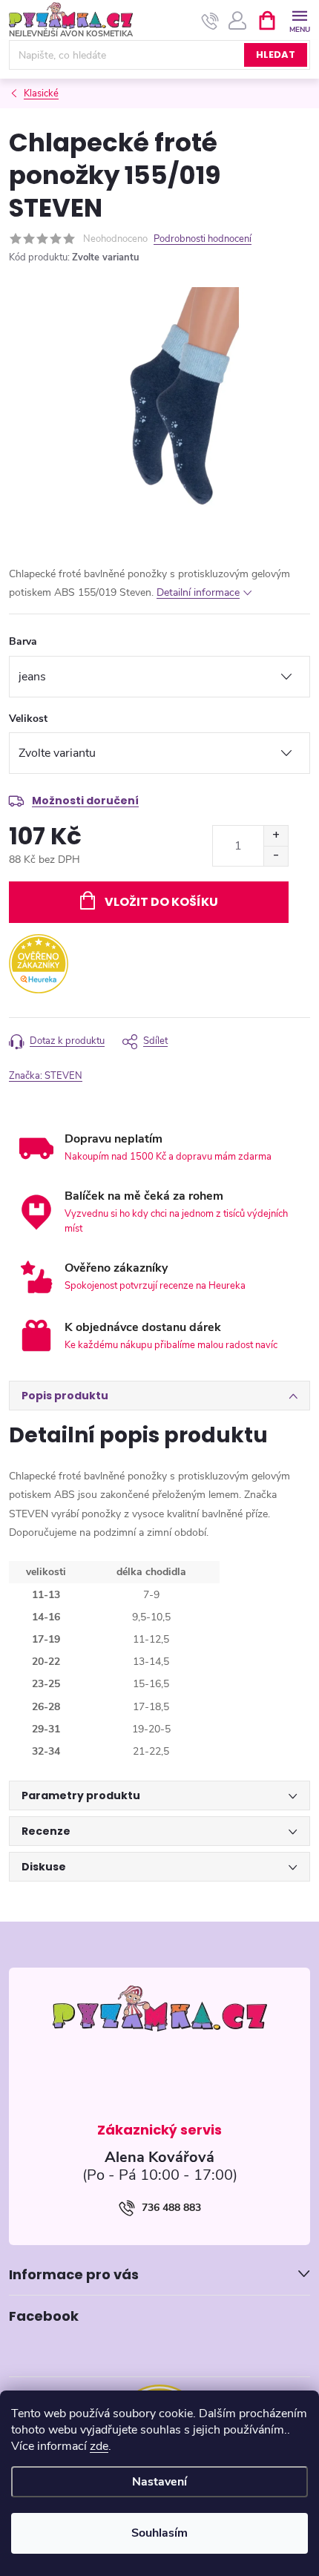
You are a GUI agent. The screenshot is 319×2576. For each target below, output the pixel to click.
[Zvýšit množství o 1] (276, 836)
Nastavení (159, 2482)
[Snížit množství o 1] (276, 856)
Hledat (276, 55)
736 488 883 (171, 2208)
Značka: (46, 1076)
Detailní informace (198, 592)
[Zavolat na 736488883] (210, 21)
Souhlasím (159, 2533)
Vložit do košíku (161, 902)
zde (99, 2446)
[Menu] (299, 20)
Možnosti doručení (85, 801)
